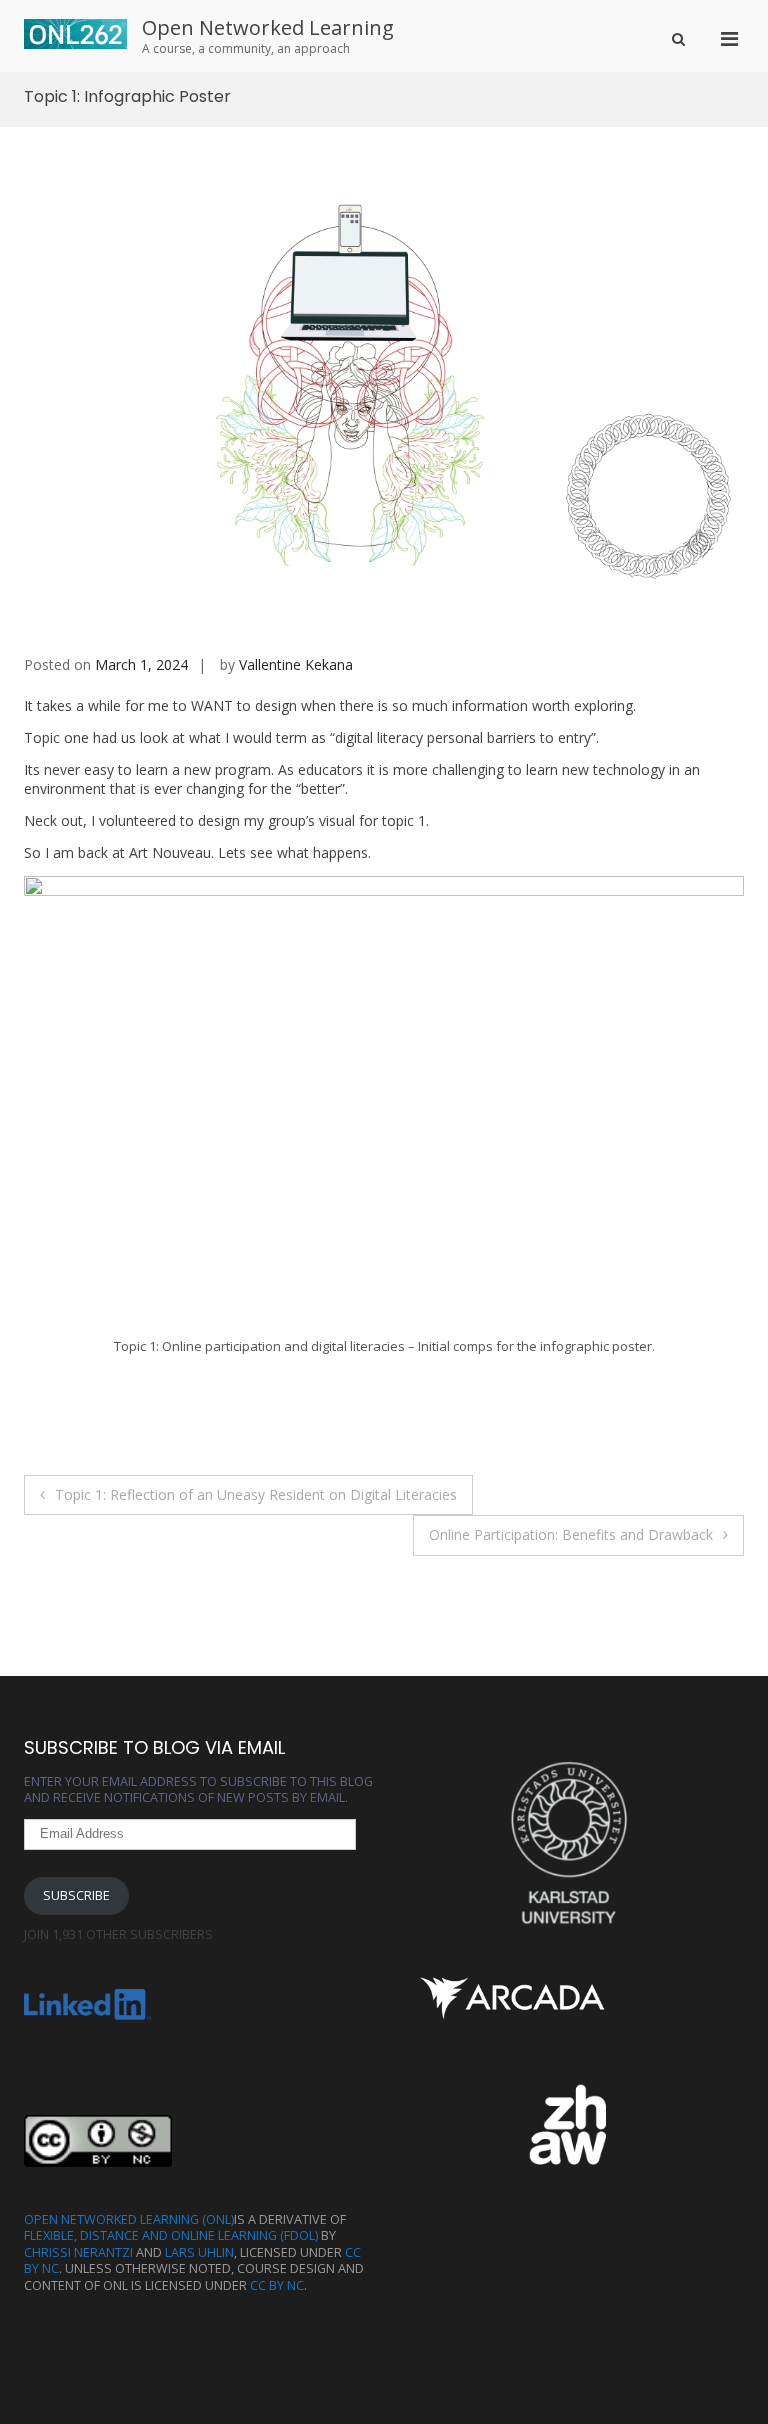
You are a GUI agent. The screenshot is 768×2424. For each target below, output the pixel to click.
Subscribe (76, 1895)
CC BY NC (277, 2285)
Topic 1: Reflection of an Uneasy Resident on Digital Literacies (256, 1494)
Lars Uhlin (199, 2252)
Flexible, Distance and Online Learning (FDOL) (171, 2235)
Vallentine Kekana (296, 664)
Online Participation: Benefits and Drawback (571, 1534)
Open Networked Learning (268, 27)
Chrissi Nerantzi (78, 2252)
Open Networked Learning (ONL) (129, 2219)
